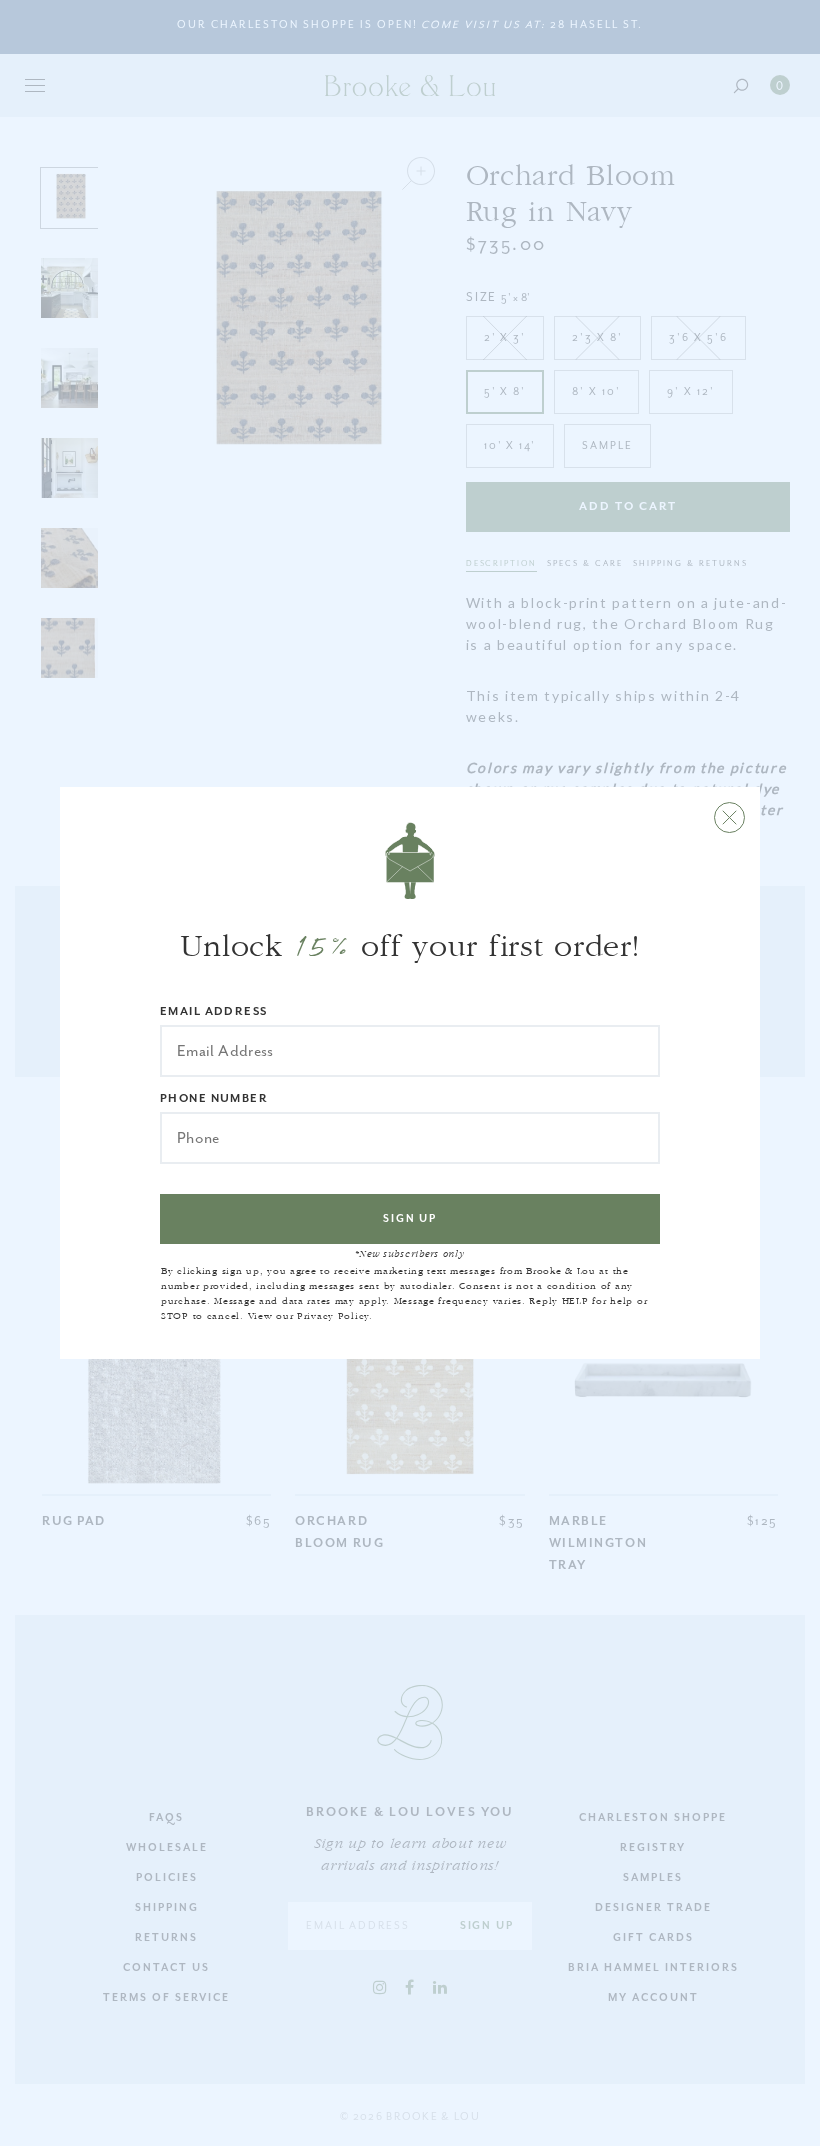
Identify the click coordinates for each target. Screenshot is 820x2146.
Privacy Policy (333, 1316)
